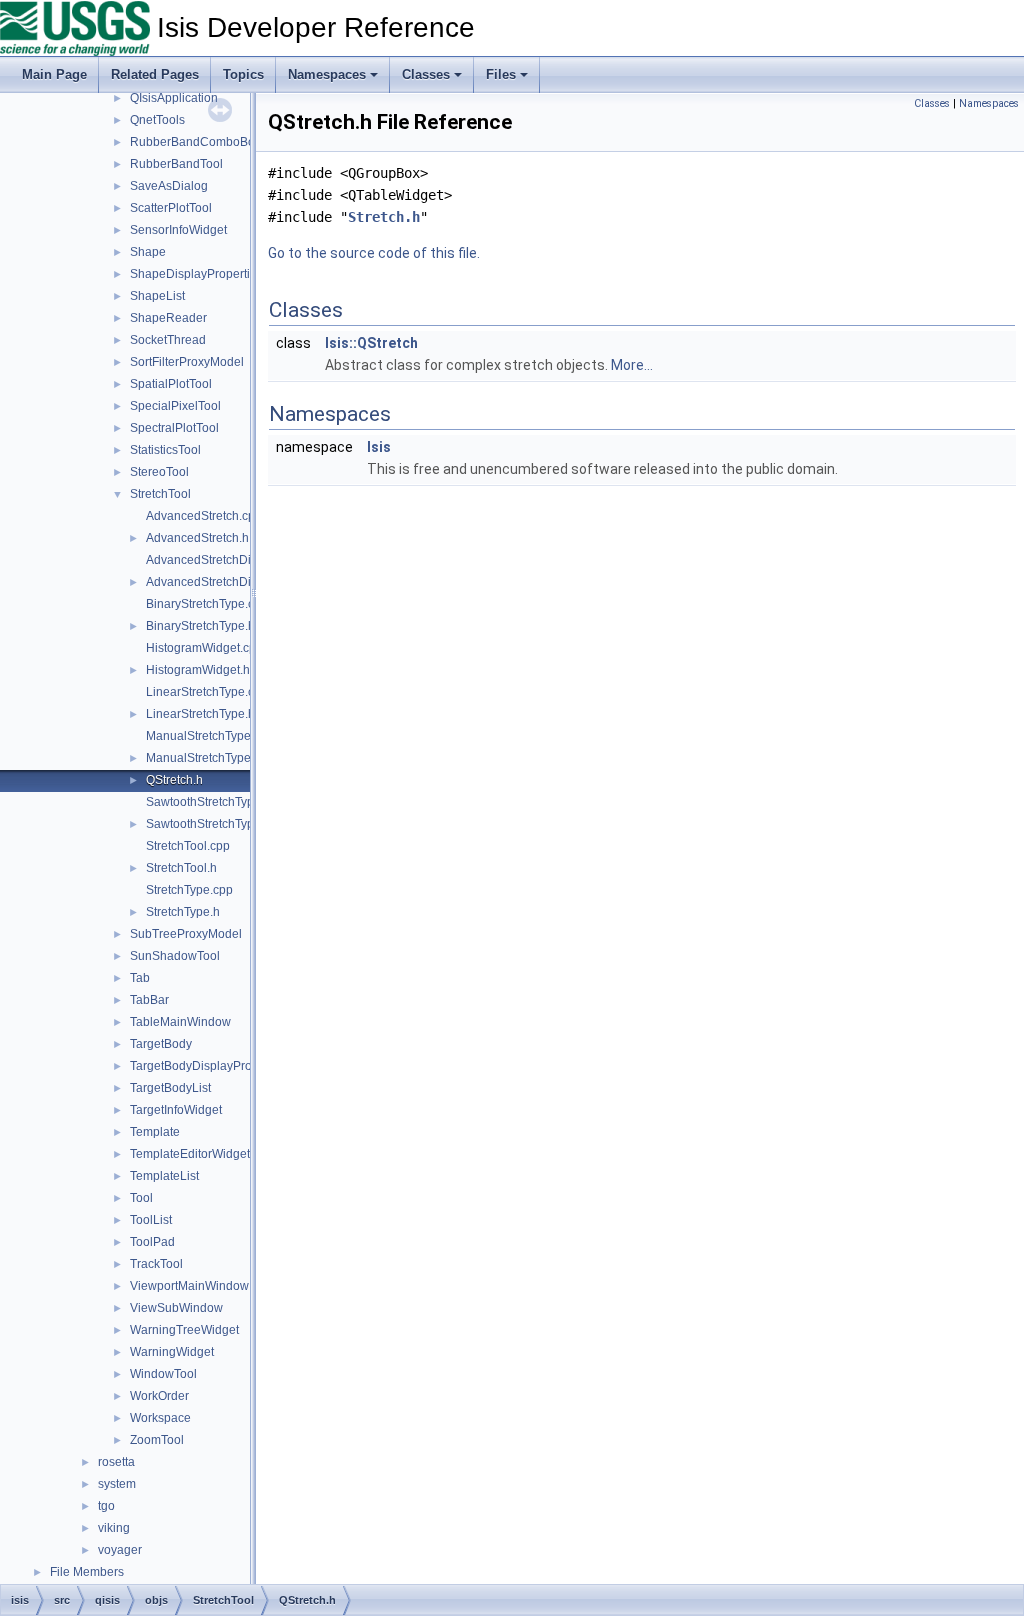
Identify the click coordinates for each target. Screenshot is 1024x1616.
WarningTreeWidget (184, 1330)
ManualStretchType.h (203, 758)
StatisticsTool (165, 450)
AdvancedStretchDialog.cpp (222, 560)
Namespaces (327, 74)
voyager (120, 1550)
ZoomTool (157, 1440)
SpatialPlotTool (171, 384)
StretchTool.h (181, 868)
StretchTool (160, 494)
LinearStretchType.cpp (207, 692)
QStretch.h (174, 780)
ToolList (151, 1220)
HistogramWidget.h (198, 670)
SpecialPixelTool (175, 406)
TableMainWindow (180, 1022)
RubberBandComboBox (195, 142)
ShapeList (157, 296)
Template (155, 1132)
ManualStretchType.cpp (210, 736)
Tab (140, 978)
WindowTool (163, 1374)
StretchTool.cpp (188, 846)
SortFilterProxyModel (187, 362)
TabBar (149, 1000)
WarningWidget (172, 1352)
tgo (106, 1506)
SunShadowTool (175, 956)
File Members (87, 1572)
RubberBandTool (176, 164)
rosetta (116, 1462)
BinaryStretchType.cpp (207, 604)
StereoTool (159, 472)
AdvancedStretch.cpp (204, 516)
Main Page (54, 74)
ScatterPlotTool (171, 208)
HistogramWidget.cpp (204, 648)
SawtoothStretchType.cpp (215, 802)
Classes (426, 74)
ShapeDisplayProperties (196, 274)
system (117, 1484)
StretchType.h (183, 912)
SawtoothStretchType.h (208, 824)
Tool (141, 1198)
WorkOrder (159, 1396)
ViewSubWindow (176, 1308)
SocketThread (168, 340)
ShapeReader (168, 318)
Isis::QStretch (371, 343)
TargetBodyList (170, 1088)
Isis (379, 447)
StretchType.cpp (189, 890)
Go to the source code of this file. (374, 253)
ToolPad (152, 1242)
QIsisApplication (174, 98)
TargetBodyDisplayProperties (209, 1066)
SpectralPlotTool (174, 428)
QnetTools (157, 120)
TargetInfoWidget (176, 1110)
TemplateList (164, 1176)
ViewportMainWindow (189, 1286)
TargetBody (161, 1044)
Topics (243, 74)
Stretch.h (384, 217)
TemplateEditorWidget (190, 1154)
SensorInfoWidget (178, 230)
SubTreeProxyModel (186, 934)
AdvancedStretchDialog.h (215, 582)
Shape (148, 252)
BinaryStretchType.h (200, 626)
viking (114, 1528)
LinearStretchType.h (200, 714)
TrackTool (156, 1264)
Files (501, 74)
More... (632, 365)
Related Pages (155, 74)
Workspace (160, 1418)
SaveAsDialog (169, 186)
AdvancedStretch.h (197, 538)
